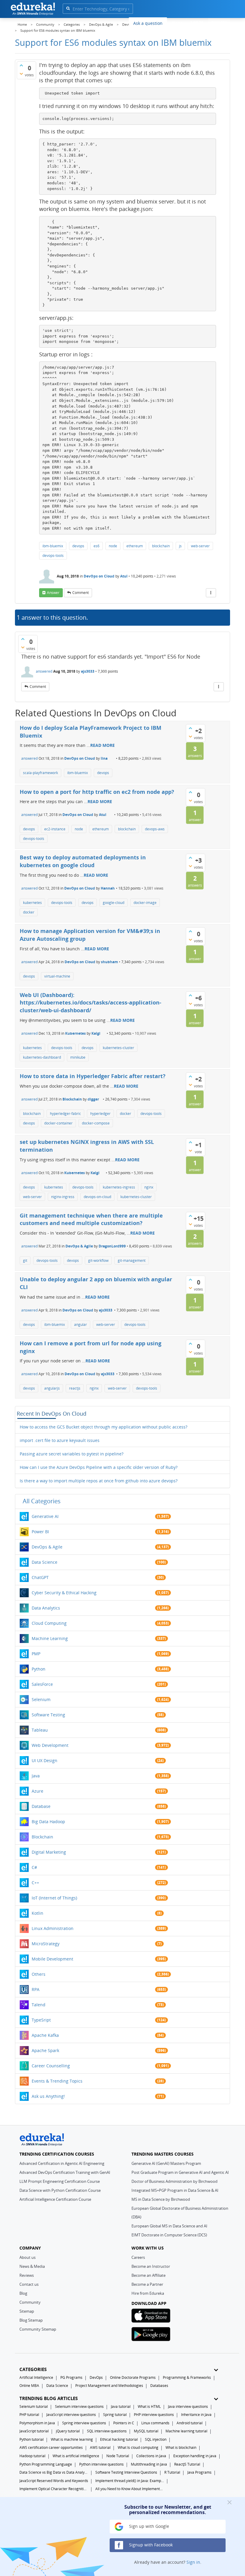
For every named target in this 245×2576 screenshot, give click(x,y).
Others (39, 1974)
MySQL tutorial (146, 2431)
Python (39, 1669)
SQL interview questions (107, 2431)
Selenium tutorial (34, 2406)
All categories (42, 1501)
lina (104, 758)
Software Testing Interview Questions (126, 2472)
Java (36, 1776)
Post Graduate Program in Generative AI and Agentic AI (180, 2172)
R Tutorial (172, 2472)
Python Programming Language (46, 2464)
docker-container (58, 1123)
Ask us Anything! (48, 2096)
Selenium (41, 1699)
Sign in (193, 2562)
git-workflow (98, 1260)
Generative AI (45, 1516)
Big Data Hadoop (48, 1822)
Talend (39, 2005)
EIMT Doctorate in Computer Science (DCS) (169, 2235)
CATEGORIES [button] (33, 2369)
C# (34, 1867)
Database (41, 1806)
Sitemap (27, 2311)
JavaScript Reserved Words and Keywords (54, 2481)
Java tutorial (121, 2406)
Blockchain (72, 1099)
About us (27, 2257)
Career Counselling (51, 2066)
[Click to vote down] (21, 74)
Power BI (40, 1532)
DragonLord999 (112, 1246)
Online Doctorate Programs (133, 2377)
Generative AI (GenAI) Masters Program (166, 2163)
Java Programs (199, 2472)
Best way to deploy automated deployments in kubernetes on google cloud (83, 861)
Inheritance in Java (196, 2415)
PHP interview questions (154, 2415)
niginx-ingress (63, 1197)
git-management (132, 1260)
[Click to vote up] (21, 65)
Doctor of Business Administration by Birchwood (174, 2181)
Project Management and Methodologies (109, 2386)
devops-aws (155, 829)
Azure (37, 1791)
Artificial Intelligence (36, 2377)
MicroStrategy (46, 1944)
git (25, 1260)
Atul (124, 576)
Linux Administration (53, 1928)
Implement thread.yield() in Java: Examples (130, 2481)
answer (53, 593)
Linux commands (155, 2423)
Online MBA (29, 2386)
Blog (23, 2293)
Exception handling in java (195, 2456)
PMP (36, 1654)
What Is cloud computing (138, 2447)
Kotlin (37, 1913)
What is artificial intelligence (76, 2456)
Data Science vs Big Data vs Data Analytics (54, 2472)
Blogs (177, 23)
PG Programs (71, 2377)
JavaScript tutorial (34, 2431)
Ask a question (148, 23)
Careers (138, 2257)
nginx (149, 1187)
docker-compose (96, 1123)
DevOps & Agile (79, 1246)
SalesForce (42, 1684)
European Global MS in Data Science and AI (169, 2226)
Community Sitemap (38, 2329)
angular (81, 1325)
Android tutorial (190, 2423)
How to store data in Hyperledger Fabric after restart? (93, 1076)
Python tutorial (32, 2439)
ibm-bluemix (53, 546)
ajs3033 (88, 671)
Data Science (45, 1562)
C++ (35, 1883)
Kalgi (96, 1033)
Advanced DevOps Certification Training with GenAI (65, 2172)
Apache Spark (45, 2050)
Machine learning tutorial (186, 2431)
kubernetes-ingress (119, 1187)
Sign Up (219, 22)
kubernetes (32, 903)
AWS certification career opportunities (51, 2447)
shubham (110, 962)
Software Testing (48, 1715)
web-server (200, 546)
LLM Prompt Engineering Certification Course (60, 2181)
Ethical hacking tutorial (119, 2439)
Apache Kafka (45, 2035)
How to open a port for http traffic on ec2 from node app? (97, 792)
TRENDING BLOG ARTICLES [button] (49, 2398)
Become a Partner (147, 2284)
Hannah (108, 888)
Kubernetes (75, 1033)
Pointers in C (124, 2423)
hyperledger (100, 1114)
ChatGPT (40, 1577)
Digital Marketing (49, 1852)
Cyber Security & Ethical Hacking (64, 1593)
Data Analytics (46, 1608)
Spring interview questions (84, 2423)
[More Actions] (211, 593)
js (180, 546)
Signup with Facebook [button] (150, 2545)
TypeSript (41, 2020)
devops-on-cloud (97, 1197)
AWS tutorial (100, 2447)
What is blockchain (181, 2447)
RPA (36, 1989)
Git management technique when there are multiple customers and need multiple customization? (91, 1219)
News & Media (32, 2266)
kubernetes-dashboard (42, 1057)
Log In (197, 22)
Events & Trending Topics (57, 2081)
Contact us (29, 2284)
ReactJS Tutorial (187, 2464)
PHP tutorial (29, 2415)
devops (78, 546)
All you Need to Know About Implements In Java (130, 2489)
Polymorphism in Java (37, 2423)
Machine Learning (50, 1638)
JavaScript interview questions (71, 2415)
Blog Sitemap (31, 2320)
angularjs (52, 1388)
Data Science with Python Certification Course (60, 2190)
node (113, 546)
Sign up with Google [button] (148, 2526)
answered (44, 671)
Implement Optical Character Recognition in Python (54, 2489)
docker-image (145, 903)
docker (29, 912)
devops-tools (53, 556)
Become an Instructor (151, 2266)
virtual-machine (57, 976)
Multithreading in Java (149, 2464)
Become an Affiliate (148, 2275)
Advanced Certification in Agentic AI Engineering (62, 2163)
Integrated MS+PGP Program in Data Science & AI (175, 2190)
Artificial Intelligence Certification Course (55, 2199)
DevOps (96, 2377)
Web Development (50, 1745)
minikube (78, 1057)
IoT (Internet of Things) (54, 1898)
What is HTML (149, 2406)
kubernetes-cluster (118, 1048)
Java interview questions (188, 2406)
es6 (97, 546)
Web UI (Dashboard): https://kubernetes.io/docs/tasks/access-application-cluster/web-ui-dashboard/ (91, 1003)
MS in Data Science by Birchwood (161, 2199)
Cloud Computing (49, 1623)
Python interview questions (101, 2464)
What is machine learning (72, 2439)
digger (93, 1099)
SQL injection (156, 2439)
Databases (159, 2386)
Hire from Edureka (148, 2293)
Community (30, 2302)
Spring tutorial (115, 2415)
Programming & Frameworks (187, 2377)
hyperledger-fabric (65, 1114)
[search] (68, 8)
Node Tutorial (118, 2456)
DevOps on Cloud (99, 576)
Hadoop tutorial (32, 2456)
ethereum (135, 546)
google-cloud (114, 903)
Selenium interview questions (79, 2406)
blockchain (161, 546)
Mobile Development (52, 1959)
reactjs (75, 1388)
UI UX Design (45, 1760)
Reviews (27, 2275)
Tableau (40, 1730)
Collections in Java (151, 2456)
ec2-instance (55, 829)
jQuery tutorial (68, 2431)
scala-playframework (40, 773)
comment (81, 593)
